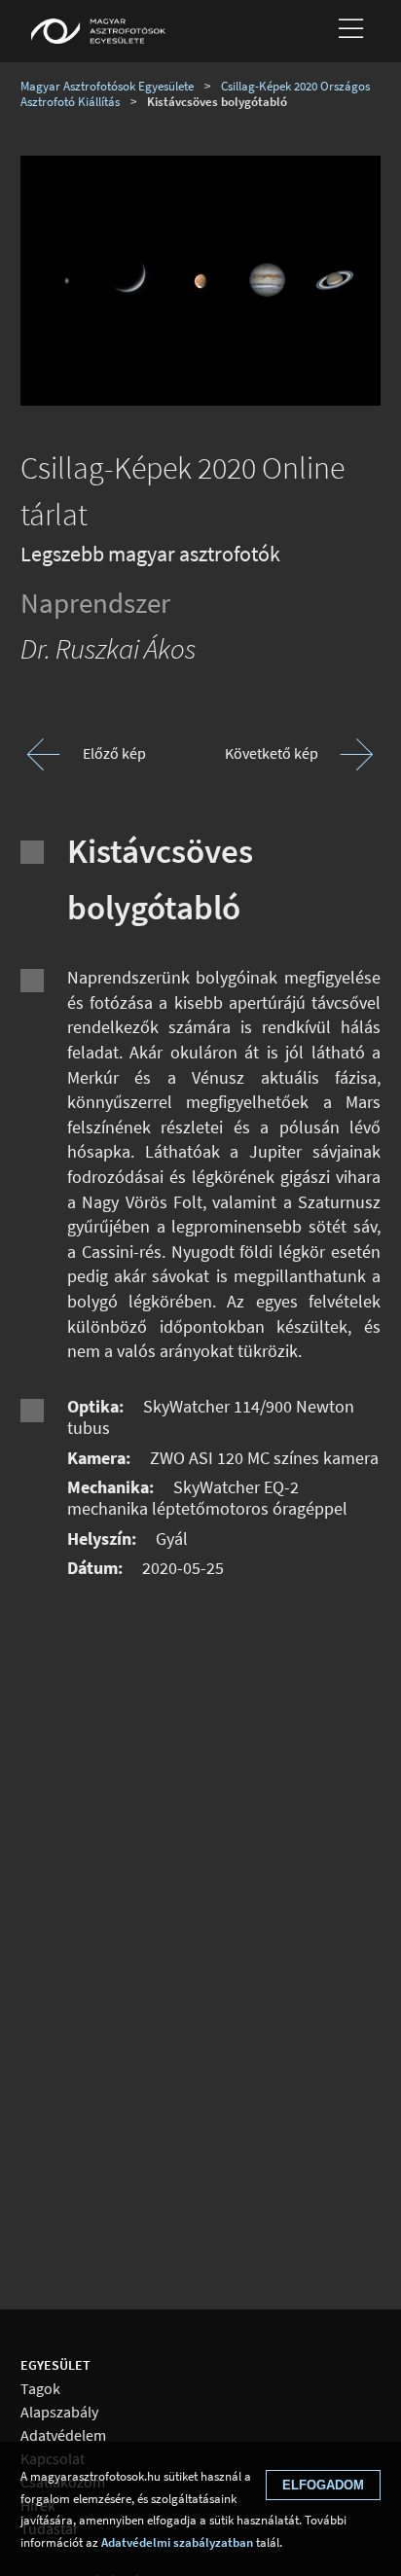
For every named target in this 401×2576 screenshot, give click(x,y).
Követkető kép (272, 753)
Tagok (40, 2389)
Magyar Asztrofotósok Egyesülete (107, 86)
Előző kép (114, 753)
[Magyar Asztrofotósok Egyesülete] (98, 31)
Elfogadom (323, 2485)
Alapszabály (59, 2412)
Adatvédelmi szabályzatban (177, 2542)
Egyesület (55, 2365)
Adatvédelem (63, 2435)
